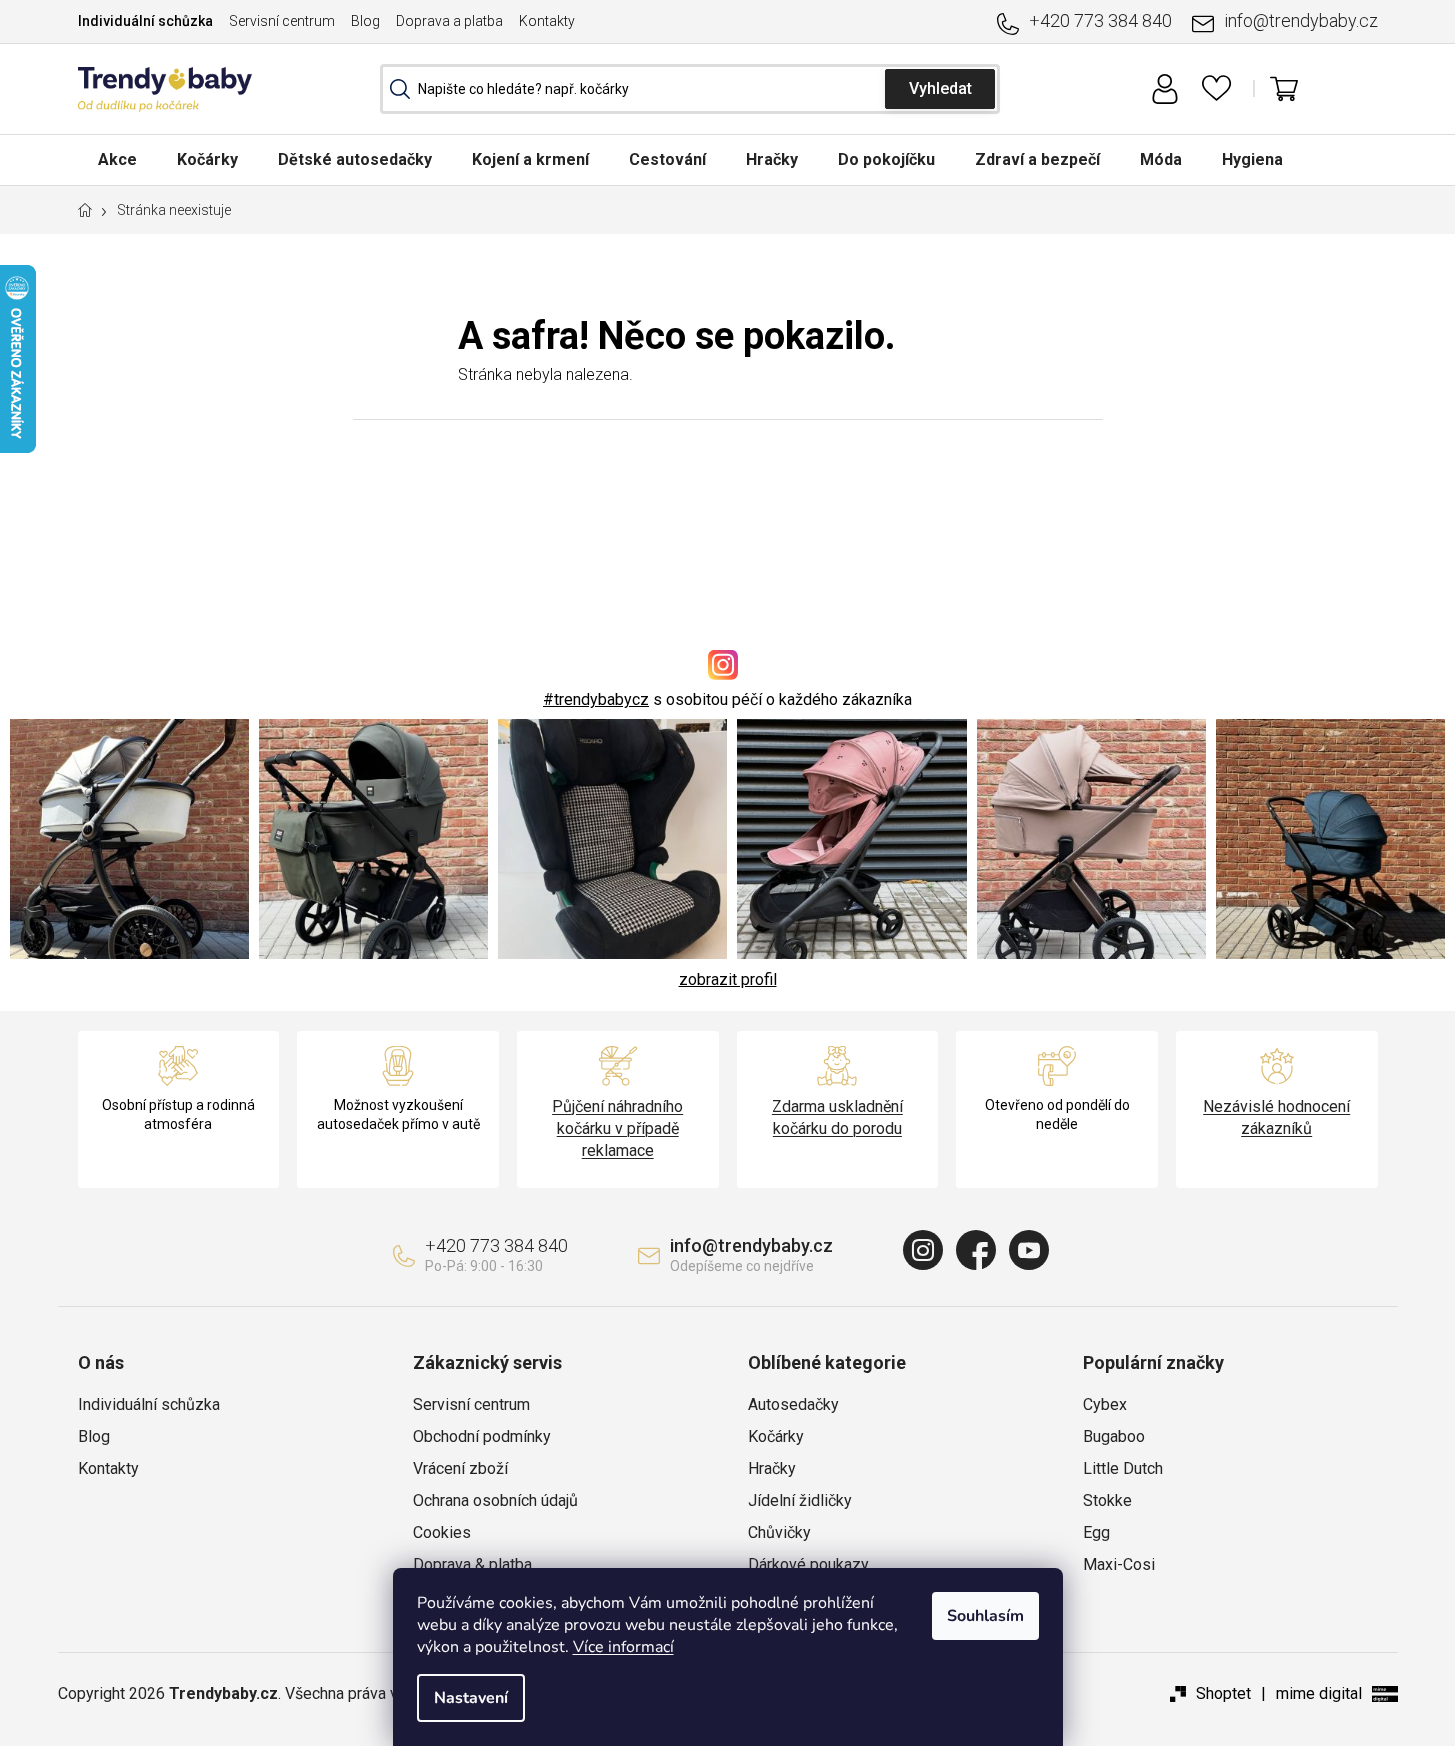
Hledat (940, 89)
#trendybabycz (596, 699)
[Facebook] (976, 1250)
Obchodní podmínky (482, 1436)
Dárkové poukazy (808, 1564)
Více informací (623, 1647)
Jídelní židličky (800, 1500)
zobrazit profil (728, 979)
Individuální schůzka (145, 21)
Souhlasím (985, 1616)
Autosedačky (793, 1404)
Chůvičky (779, 1532)
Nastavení (471, 1698)
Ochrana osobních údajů (495, 1500)
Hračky (772, 1468)
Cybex (1105, 1404)
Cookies (442, 1532)
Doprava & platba (472, 1564)
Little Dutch (1123, 1468)
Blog (365, 21)
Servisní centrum (282, 21)
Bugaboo (1114, 1436)
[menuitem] (117, 159)
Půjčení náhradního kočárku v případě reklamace (617, 1128)
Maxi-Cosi (1119, 1564)
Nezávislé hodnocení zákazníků (1276, 1117)
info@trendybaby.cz (1301, 20)
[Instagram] (923, 1250)
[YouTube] (1029, 1250)
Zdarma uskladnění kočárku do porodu (837, 1117)
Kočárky (776, 1436)
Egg (1096, 1532)
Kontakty (547, 21)
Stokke (1107, 1500)
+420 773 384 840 (1100, 20)
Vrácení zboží (460, 1468)
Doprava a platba (449, 21)
